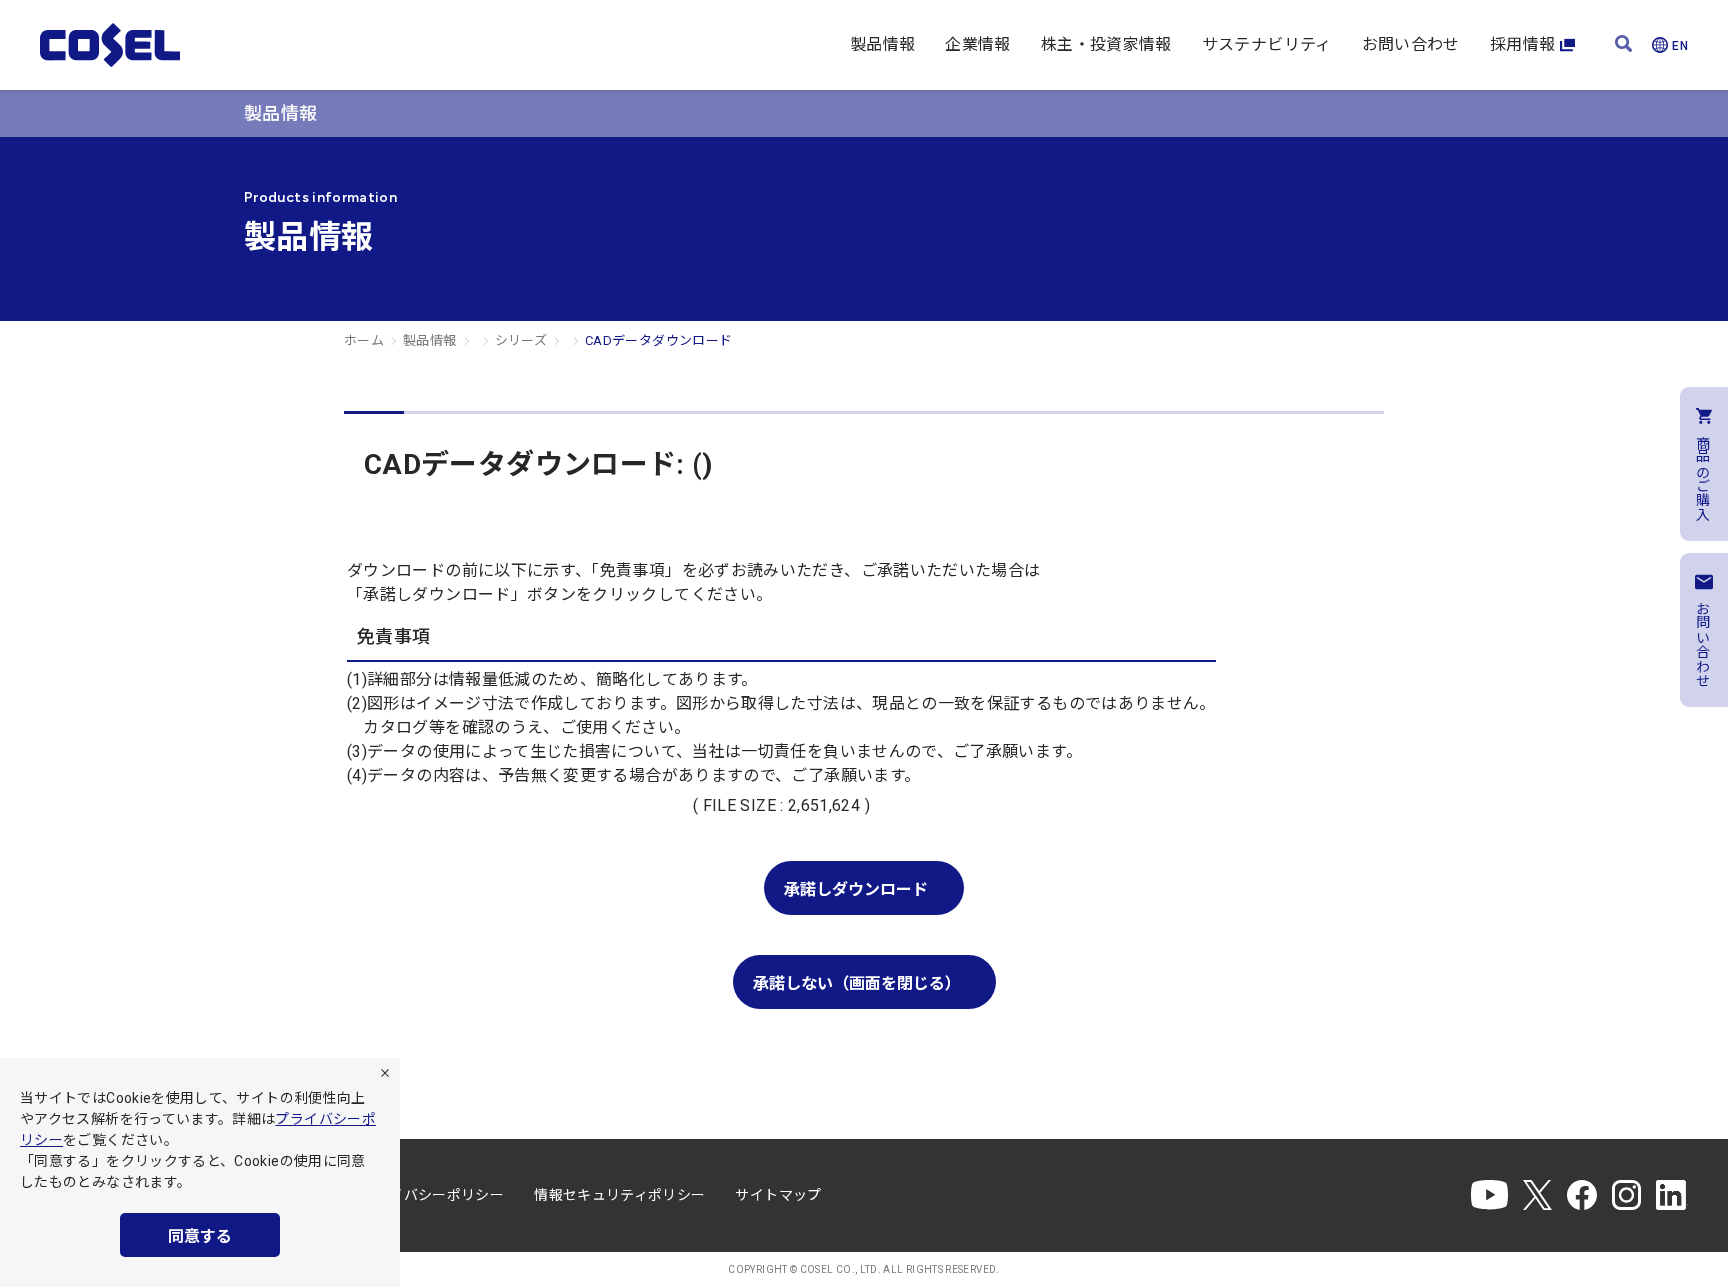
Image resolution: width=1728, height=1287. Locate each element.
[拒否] (385, 1073)
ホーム (364, 340)
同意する (200, 1236)
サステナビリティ (1267, 44)
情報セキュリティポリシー (619, 1195)
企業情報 (977, 44)
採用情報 (1522, 44)
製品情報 (882, 44)
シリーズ (521, 340)
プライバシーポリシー (433, 1195)
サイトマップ (778, 1195)
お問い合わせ (1411, 44)
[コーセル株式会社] (110, 45)
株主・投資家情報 (1106, 44)
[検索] (1623, 45)
